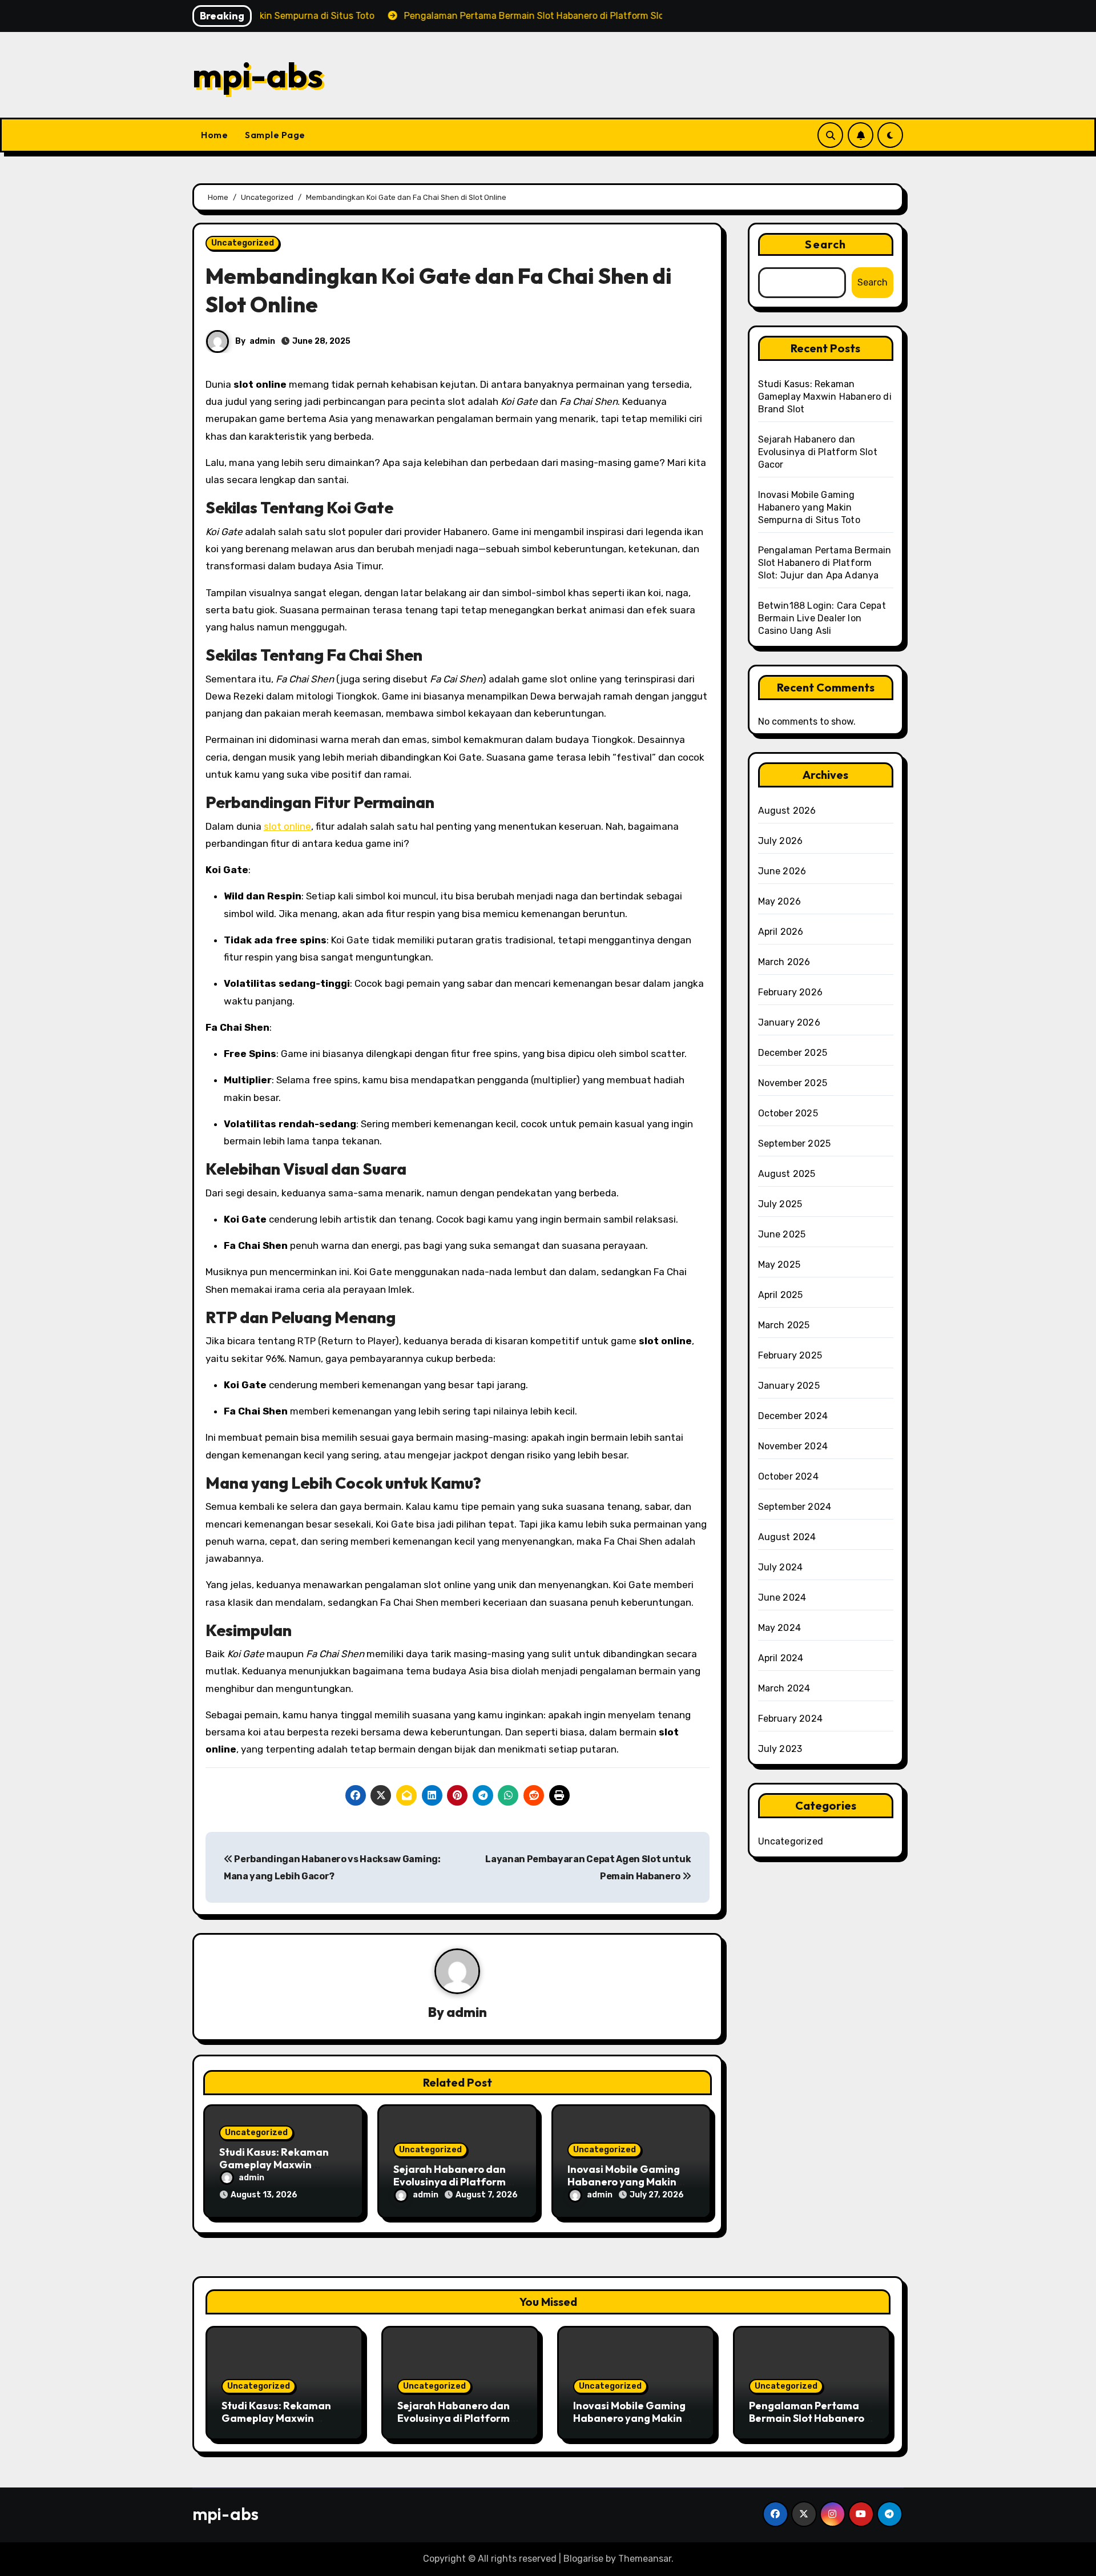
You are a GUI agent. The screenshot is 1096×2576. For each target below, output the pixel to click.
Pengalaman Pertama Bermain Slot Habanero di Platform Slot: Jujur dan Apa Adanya (825, 563)
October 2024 (788, 1476)
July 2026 (781, 841)
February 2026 (791, 992)
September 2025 (795, 1144)
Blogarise (583, 2559)
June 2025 (782, 1234)
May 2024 (780, 1628)
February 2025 (790, 1355)
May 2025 (779, 1265)
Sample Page (275, 135)
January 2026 (789, 1022)
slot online (287, 826)
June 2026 (782, 871)
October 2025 (788, 1113)
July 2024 (781, 1567)
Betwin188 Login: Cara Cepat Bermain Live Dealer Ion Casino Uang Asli (822, 618)
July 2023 (780, 1749)
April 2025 (781, 1295)
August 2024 (787, 1537)
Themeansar (645, 2559)
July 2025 (780, 1204)
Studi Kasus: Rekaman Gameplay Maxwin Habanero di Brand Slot (277, 2164)
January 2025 (789, 1386)
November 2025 (793, 1083)
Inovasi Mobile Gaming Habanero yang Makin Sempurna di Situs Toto (624, 2181)
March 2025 (784, 1325)
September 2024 (795, 1507)
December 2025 (793, 1053)
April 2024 (781, 1658)
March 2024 (784, 1688)
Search (825, 244)
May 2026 (780, 901)
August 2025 (787, 1174)
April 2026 (781, 932)
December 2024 (793, 1416)
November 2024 (793, 1446)
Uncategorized (243, 243)
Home (214, 135)
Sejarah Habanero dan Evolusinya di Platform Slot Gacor (450, 2181)
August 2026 (787, 811)
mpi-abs (258, 75)
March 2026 (784, 962)
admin (262, 341)
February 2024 (791, 1719)
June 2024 (782, 1598)
